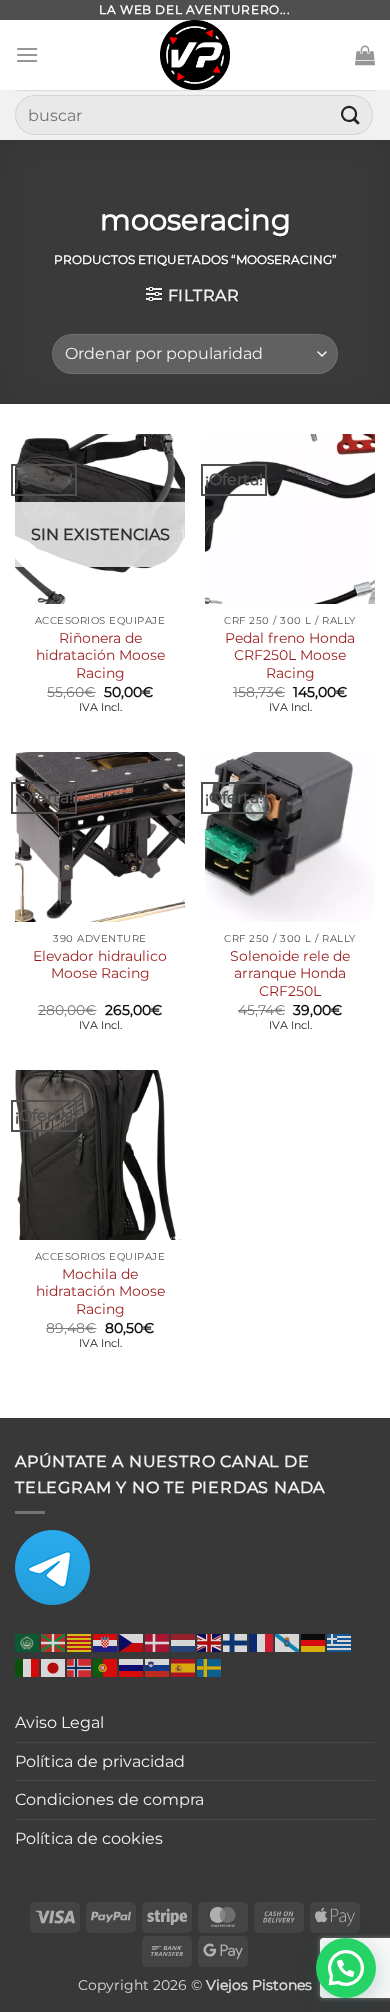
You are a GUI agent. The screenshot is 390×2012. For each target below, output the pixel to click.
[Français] (262, 1641)
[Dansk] (158, 1641)
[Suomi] (236, 1641)
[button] (27, 54)
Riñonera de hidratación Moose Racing (100, 655)
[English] (210, 1641)
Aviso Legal (59, 1722)
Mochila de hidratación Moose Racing (100, 1291)
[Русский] (132, 1666)
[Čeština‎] (132, 1641)
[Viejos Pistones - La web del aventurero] (195, 55)
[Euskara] (54, 1641)
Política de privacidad (100, 1761)
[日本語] (54, 1666)
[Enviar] (351, 114)
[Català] (80, 1641)
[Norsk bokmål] (80, 1666)
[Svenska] (210, 1666)
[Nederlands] (184, 1641)
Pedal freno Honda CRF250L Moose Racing (290, 655)
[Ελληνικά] (340, 1641)
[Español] (184, 1666)
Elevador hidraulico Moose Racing (100, 965)
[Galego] (288, 1641)
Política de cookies (89, 1838)
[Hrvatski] (106, 1641)
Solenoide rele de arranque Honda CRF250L (290, 973)
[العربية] (28, 1641)
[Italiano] (28, 1666)
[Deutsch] (314, 1641)
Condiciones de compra (109, 1799)
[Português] (106, 1666)
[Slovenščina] (158, 1666)
